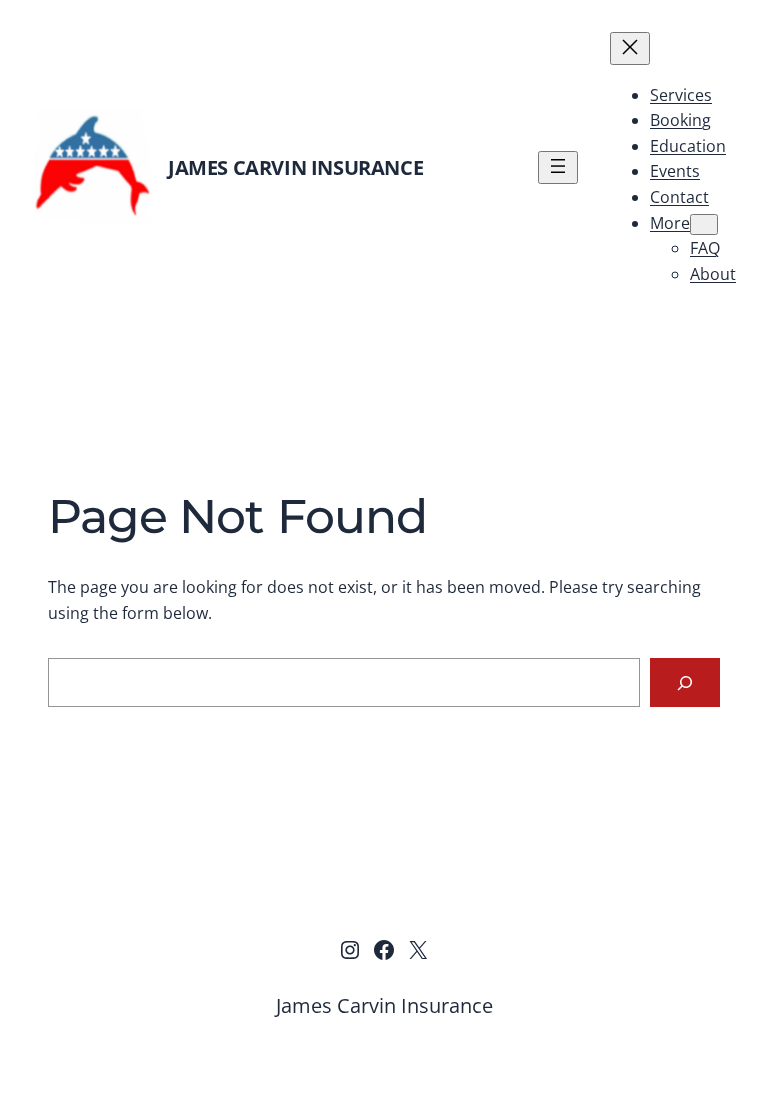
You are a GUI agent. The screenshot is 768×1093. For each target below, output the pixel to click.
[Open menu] (558, 167)
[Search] (685, 682)
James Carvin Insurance (295, 167)
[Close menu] (630, 48)
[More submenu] (704, 224)
